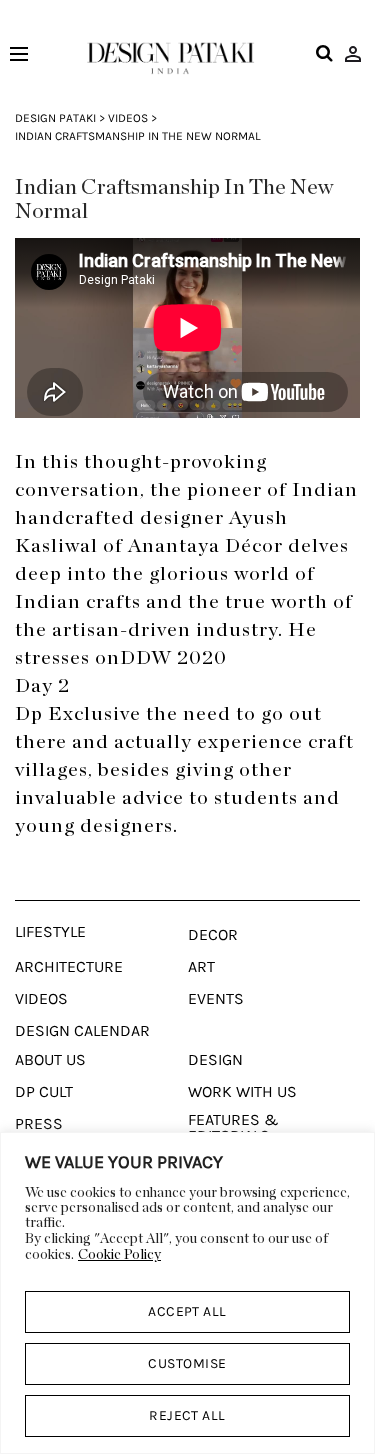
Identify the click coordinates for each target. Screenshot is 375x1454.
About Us (50, 1060)
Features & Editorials (233, 1128)
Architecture (69, 967)
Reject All (187, 1415)
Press (39, 1124)
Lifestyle (50, 932)
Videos (128, 118)
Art (201, 967)
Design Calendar (82, 1031)
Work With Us (242, 1092)
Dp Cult (44, 1092)
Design (215, 1060)
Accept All (187, 1311)
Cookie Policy (119, 1255)
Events (216, 999)
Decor (213, 935)
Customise (187, 1363)
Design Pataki (55, 118)
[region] (187, 1293)
